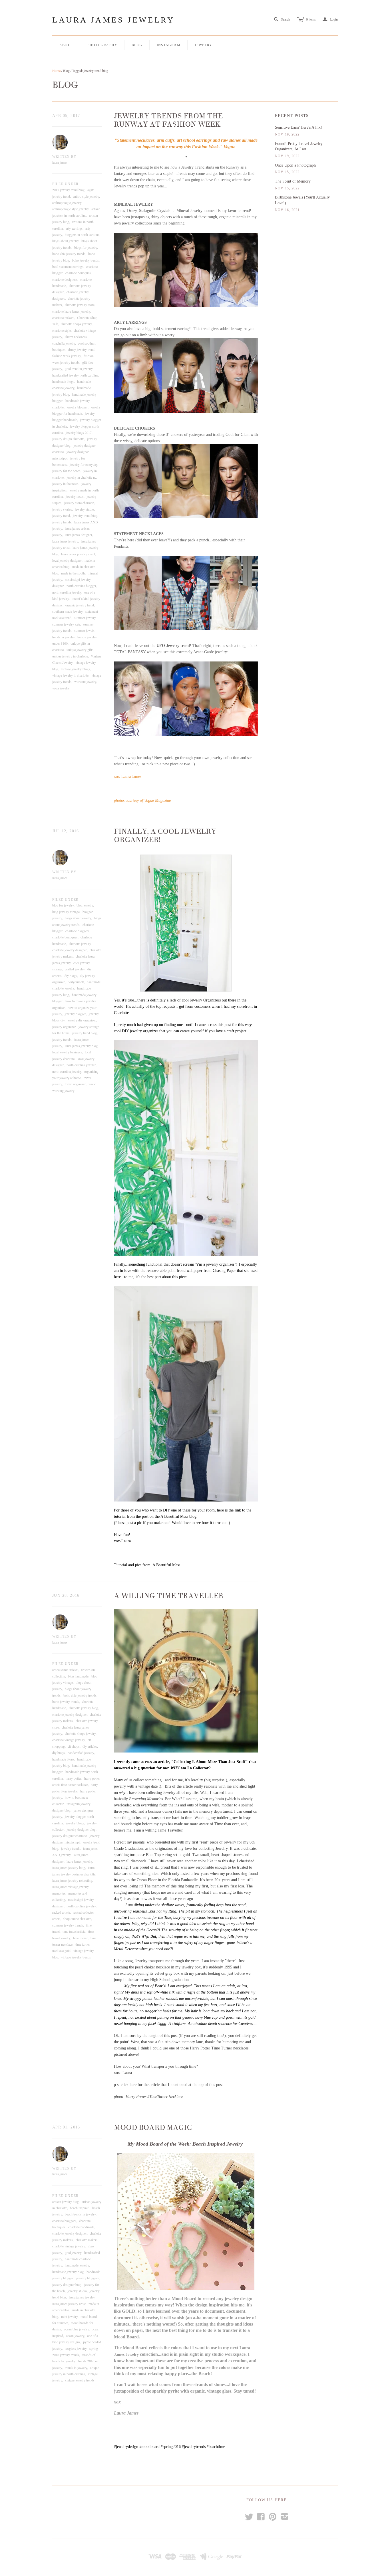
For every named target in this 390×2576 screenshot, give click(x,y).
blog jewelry (85, 905)
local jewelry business (67, 1052)
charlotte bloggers (77, 931)
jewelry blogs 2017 (79, 432)
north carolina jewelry (67, 592)
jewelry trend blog (85, 515)
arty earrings (74, 228)
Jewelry (203, 45)
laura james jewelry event (78, 554)
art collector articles (65, 1670)
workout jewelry (85, 681)
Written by (64, 157)
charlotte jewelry (80, 944)
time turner (80, 1938)
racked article (61, 1912)
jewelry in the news (65, 483)
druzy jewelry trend (81, 349)
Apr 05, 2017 (66, 116)
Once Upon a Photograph (295, 165)
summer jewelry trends (68, 1925)
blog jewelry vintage (66, 912)
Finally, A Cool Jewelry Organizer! (165, 836)
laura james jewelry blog (81, 1046)
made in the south (73, 573)
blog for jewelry (63, 905)
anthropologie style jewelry (70, 209)
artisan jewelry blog (66, 2201)
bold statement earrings (68, 266)
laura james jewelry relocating (72, 1880)
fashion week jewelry (67, 356)
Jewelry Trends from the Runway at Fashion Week (168, 120)
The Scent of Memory (293, 181)
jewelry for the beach (66, 471)
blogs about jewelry (65, 241)
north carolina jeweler (81, 1065)
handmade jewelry (77, 2265)
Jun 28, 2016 (66, 1595)
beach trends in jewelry (80, 2214)
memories (59, 1893)
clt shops (74, 1746)
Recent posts (292, 116)
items (311, 19)
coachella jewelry (64, 343)
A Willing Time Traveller (169, 1596)
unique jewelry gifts (80, 649)
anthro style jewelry (86, 196)
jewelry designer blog (81, 1829)
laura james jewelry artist (69, 2304)
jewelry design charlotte (68, 439)
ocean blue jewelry (76, 2329)
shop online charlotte (77, 1919)
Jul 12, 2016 (66, 831)
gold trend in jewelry (79, 369)
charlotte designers (65, 279)
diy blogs (71, 976)
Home (56, 70)
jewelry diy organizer (82, 1020)
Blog (137, 45)
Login (330, 19)
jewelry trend (61, 515)
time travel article (74, 1931)
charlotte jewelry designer (70, 950)
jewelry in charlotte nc (81, 477)
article (164, 1762)
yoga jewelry (61, 688)
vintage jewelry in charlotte (70, 675)
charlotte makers (63, 317)
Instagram (169, 45)
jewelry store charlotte (79, 503)
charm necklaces (76, 337)
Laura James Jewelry (113, 20)
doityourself (76, 982)
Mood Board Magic (153, 2128)
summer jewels (84, 630)
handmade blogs (63, 381)
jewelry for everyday (84, 464)
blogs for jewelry (86, 247)
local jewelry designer (67, 560)
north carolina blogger (81, 586)
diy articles (90, 1746)
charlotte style (62, 330)
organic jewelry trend (80, 605)
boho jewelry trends (85, 260)
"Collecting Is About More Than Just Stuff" (210, 1762)
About (66, 45)
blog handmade (78, 1676)
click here (129, 2085)
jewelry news (75, 496)
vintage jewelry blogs (76, 669)
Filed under (65, 184)
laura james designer (79, 535)
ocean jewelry (75, 2336)
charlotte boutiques (78, 273)
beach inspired (80, 2208)
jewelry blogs (75, 1823)
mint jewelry (69, 2316)
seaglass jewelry (76, 2348)
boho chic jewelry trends (69, 254)
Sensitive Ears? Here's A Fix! (298, 127)
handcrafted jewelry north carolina (75, 375)
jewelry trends (62, 522)
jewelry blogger (77, 407)
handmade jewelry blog (68, 2272)
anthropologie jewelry (67, 203)
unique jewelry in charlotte (70, 656)
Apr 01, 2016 (66, 2127)
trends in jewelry (63, 637)
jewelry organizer (64, 1027)
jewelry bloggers (88, 2278)
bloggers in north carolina (82, 234)
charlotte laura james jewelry (71, 311)
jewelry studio (84, 509)
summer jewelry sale (66, 624)
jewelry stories (62, 509)
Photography (102, 45)
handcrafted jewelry (81, 1753)
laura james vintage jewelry (70, 1887)
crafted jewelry (75, 969)
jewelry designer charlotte (70, 1836)
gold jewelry (73, 2253)
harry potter (74, 1778)
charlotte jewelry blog (83, 1708)
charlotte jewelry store (80, 305)
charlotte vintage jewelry (69, 1740)
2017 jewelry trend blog (68, 190)
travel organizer (75, 1084)
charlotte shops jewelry (76, 324)
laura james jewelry (65, 541)
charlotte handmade (81, 2227)
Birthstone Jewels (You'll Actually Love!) (302, 200)
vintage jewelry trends (76, 1957)
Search (286, 19)
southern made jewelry (67, 611)
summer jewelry (85, 618)
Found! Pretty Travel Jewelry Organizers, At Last (299, 146)
